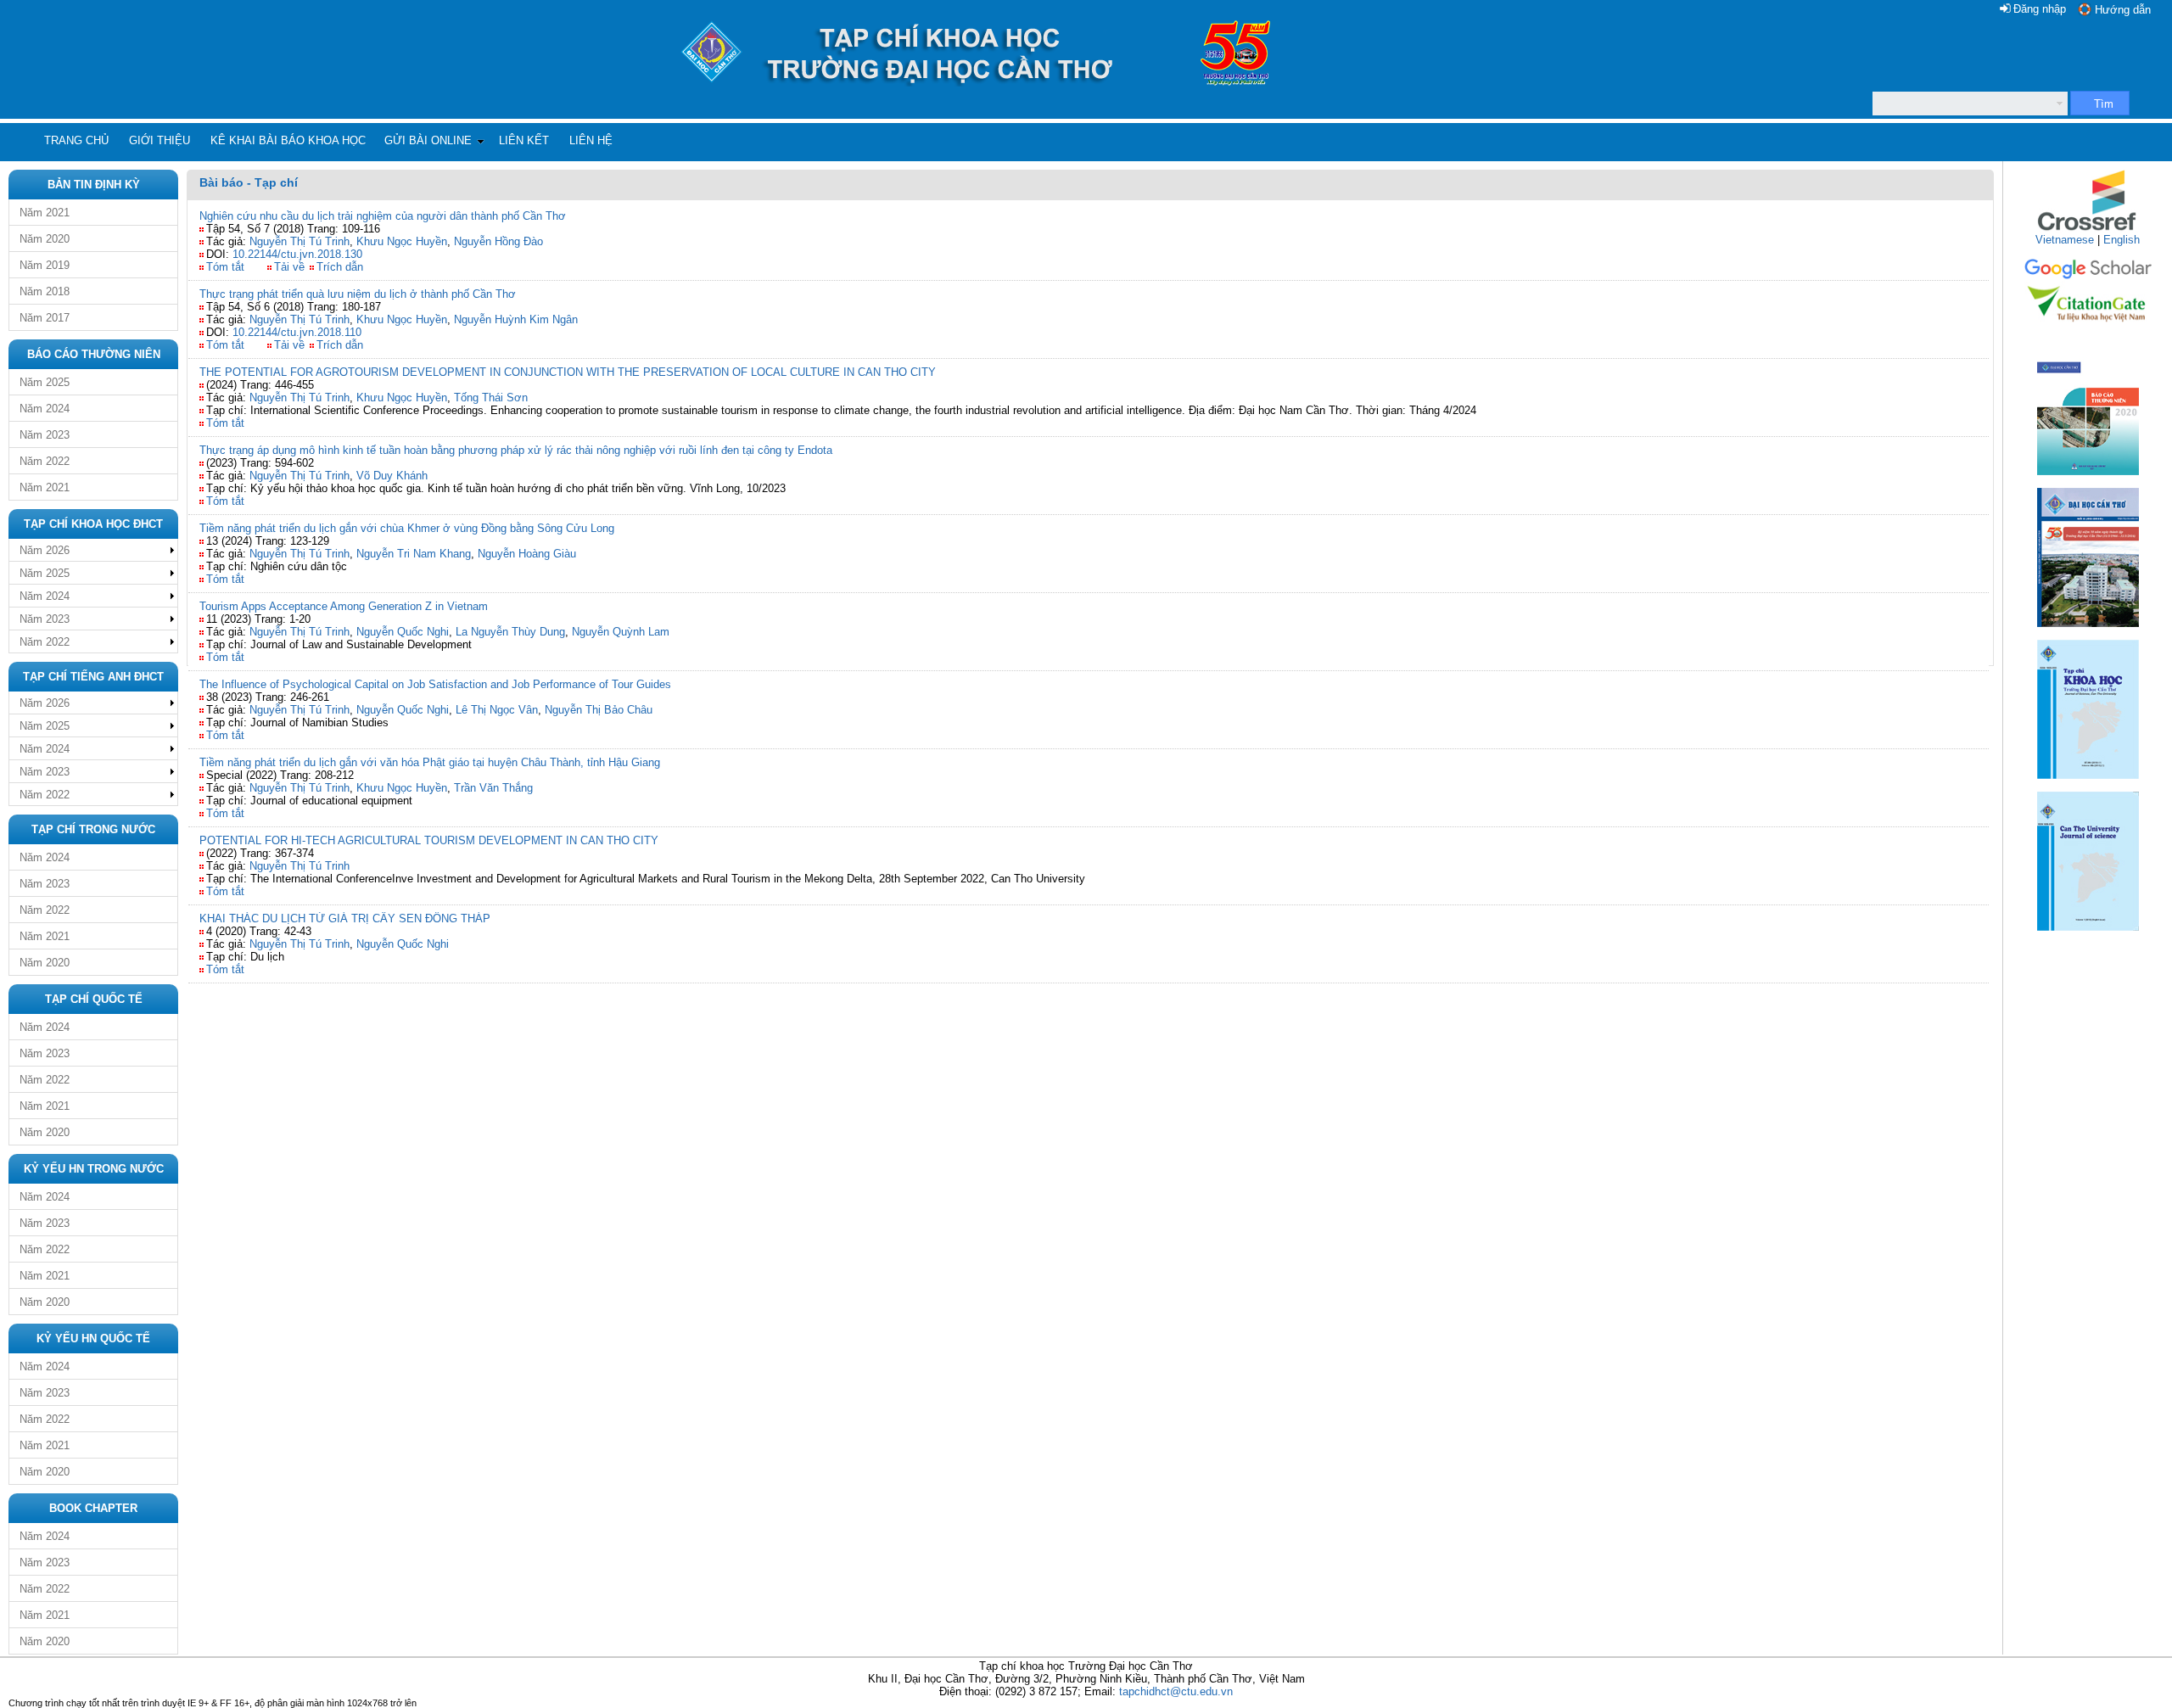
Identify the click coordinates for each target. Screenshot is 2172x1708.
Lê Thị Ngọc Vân (497, 710)
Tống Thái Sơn (491, 398)
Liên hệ (591, 140)
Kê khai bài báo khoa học (288, 140)
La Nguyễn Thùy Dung (510, 632)
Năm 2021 (45, 213)
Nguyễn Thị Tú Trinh (299, 241)
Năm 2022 (45, 461)
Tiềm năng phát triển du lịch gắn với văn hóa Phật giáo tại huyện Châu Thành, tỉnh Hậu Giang (430, 762)
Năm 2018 (45, 291)
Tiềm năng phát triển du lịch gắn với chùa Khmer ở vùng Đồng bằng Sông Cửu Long (407, 528)
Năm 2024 (45, 409)
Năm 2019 (45, 265)
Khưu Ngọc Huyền (402, 241)
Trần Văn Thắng (493, 788)
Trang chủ (76, 140)
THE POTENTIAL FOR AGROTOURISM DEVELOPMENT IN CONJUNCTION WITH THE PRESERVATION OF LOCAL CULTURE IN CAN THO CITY (568, 372)
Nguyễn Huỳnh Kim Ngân (516, 319)
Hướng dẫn (2123, 10)
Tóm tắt (225, 267)
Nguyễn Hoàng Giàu (527, 554)
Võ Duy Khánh (392, 476)
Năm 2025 (45, 382)
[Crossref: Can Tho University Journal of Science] (2088, 230)
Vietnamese (2065, 240)
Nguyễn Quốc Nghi (403, 632)
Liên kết (524, 140)
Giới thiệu (160, 140)
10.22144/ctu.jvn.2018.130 (297, 254)
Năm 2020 (45, 239)
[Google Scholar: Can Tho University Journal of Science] (2088, 276)
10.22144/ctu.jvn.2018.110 (297, 332)
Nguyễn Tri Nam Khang (414, 554)
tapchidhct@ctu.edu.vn (1176, 1691)
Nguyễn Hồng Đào (498, 241)
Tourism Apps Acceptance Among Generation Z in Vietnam (344, 606)
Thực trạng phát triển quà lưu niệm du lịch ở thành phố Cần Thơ (358, 294)
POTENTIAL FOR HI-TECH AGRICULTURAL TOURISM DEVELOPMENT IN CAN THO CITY (429, 840)
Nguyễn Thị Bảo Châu (599, 710)
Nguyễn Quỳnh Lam (621, 632)
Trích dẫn (340, 267)
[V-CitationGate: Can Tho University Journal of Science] (2088, 327)
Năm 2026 (45, 550)
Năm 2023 (45, 435)
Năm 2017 (45, 318)
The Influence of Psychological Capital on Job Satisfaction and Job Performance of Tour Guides (435, 684)
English (2122, 240)
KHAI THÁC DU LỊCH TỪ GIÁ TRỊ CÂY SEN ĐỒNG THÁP (345, 918)
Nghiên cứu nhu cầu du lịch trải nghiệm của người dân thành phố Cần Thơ (383, 216)
